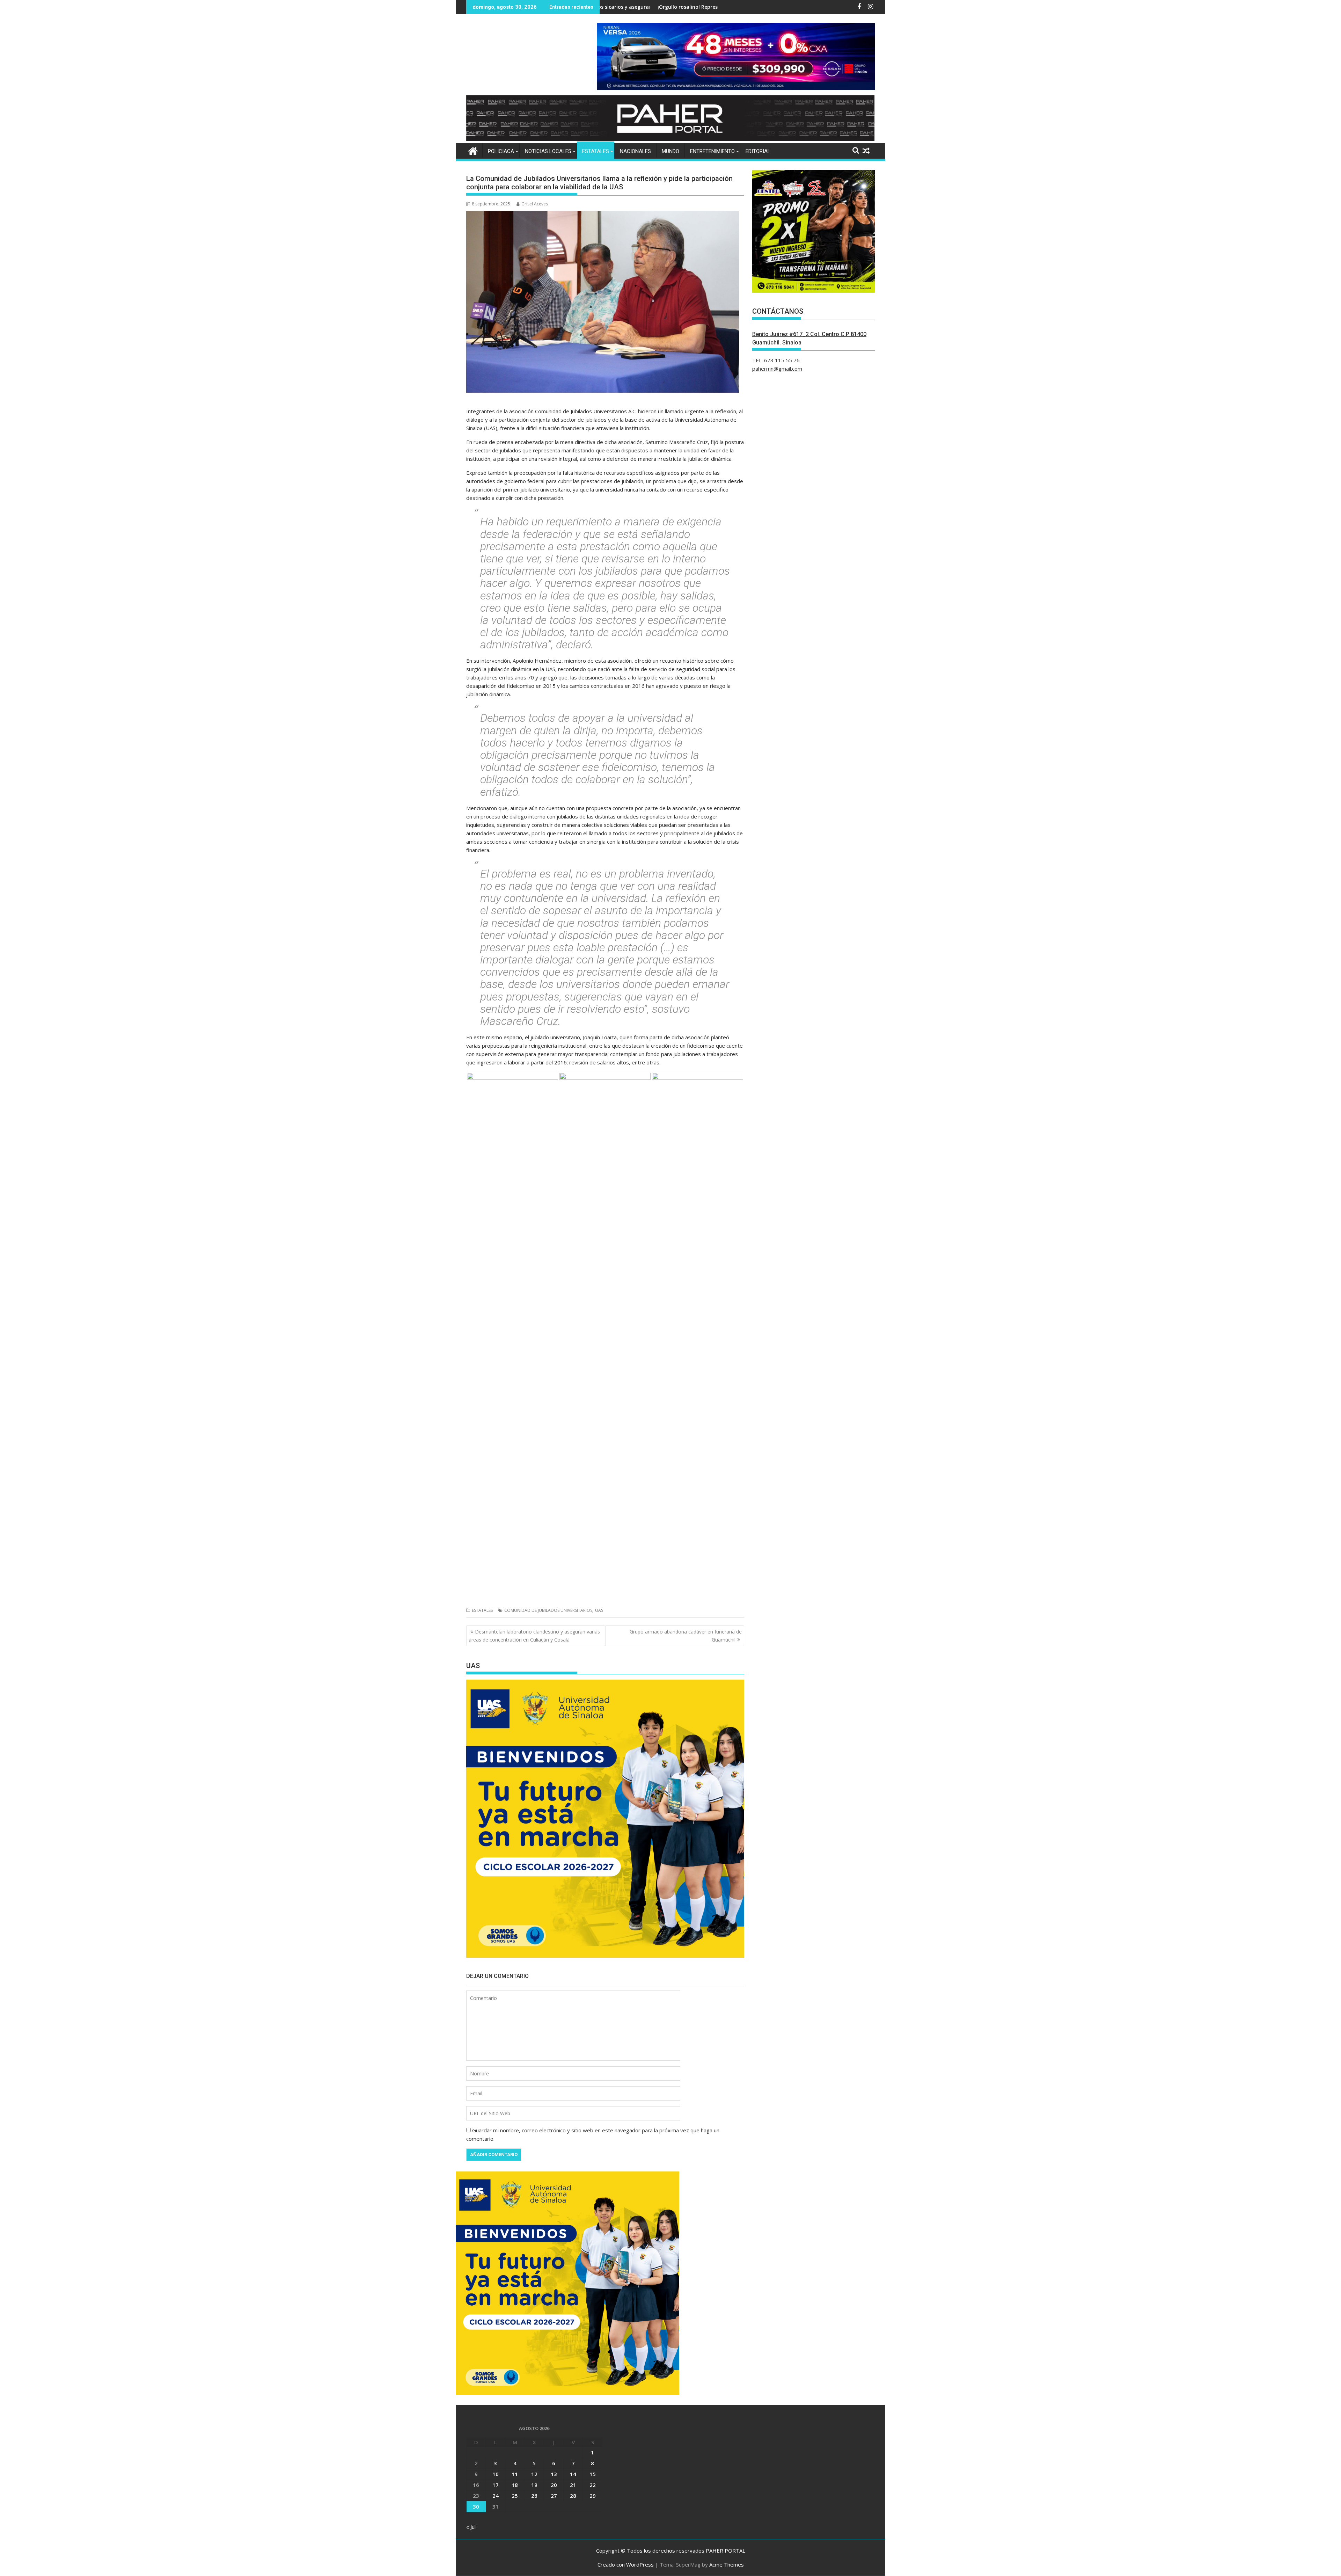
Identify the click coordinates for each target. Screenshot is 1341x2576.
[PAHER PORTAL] (473, 150)
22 (593, 2485)
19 (534, 2485)
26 (534, 2496)
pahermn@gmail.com (777, 369)
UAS (599, 1610)
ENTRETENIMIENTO (712, 151)
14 (573, 2474)
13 (554, 2474)
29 (593, 2496)
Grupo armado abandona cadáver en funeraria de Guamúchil (686, 1635)
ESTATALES (596, 151)
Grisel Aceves (535, 204)
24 (496, 2496)
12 (534, 2474)
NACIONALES (635, 151)
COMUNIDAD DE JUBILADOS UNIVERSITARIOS (548, 1610)
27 (554, 2496)
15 (593, 2474)
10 (496, 2474)
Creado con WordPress (626, 2564)
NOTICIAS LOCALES (548, 151)
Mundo (670, 151)
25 (515, 2496)
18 (515, 2485)
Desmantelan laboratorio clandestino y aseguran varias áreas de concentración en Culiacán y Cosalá (534, 1635)
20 (554, 2485)
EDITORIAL (758, 151)
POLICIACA (501, 151)
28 (573, 2496)
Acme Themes (727, 2564)
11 (515, 2474)
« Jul (471, 2527)
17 (496, 2485)
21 (573, 2485)
